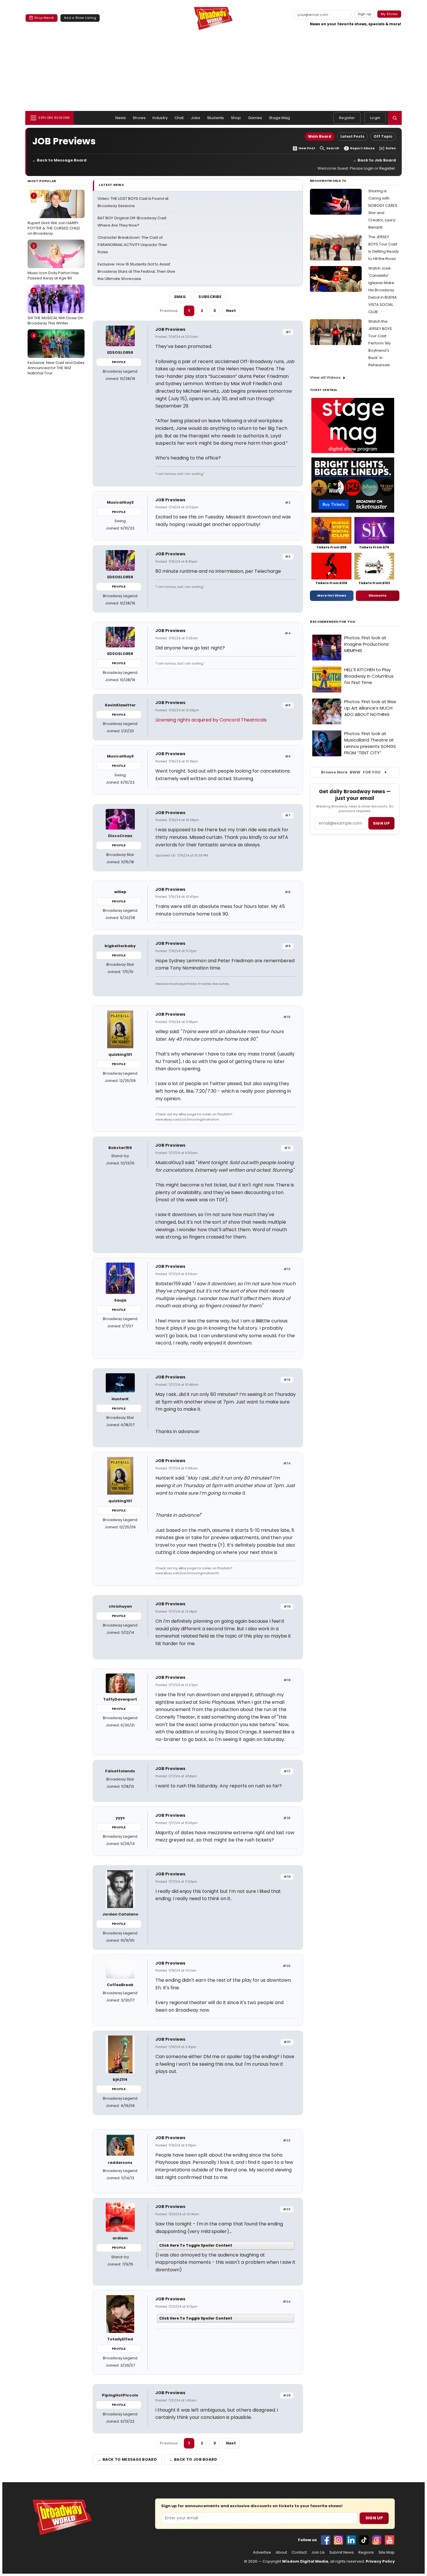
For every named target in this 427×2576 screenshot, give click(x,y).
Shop (236, 118)
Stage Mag (279, 118)
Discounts (378, 595)
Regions (366, 2552)
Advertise (262, 2552)
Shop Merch (44, 18)
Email (180, 297)
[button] (395, 118)
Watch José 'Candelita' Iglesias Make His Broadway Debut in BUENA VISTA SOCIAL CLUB (383, 290)
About (281, 2552)
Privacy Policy (380, 2561)
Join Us (318, 2552)
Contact (299, 2552)
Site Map (387, 2552)
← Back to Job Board (374, 160)
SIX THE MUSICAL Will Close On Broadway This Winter (55, 307)
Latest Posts (352, 136)
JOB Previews (170, 329)
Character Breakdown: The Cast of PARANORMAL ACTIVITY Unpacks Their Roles (132, 245)
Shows (139, 118)
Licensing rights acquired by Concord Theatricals (211, 720)
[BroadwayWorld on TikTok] (364, 2540)
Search (333, 148)
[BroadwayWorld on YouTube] (390, 2540)
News (121, 118)
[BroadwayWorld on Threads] (377, 2540)
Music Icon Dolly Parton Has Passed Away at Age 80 (53, 262)
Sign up (381, 823)
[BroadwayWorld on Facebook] (326, 2540)
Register (347, 118)
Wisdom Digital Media (305, 2561)
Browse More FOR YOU (351, 772)
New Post (307, 148)
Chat (179, 118)
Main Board (320, 136)
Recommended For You (333, 622)
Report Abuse (362, 148)
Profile (119, 362)
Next (231, 311)
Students (216, 118)
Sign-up (365, 14)
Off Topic (383, 136)
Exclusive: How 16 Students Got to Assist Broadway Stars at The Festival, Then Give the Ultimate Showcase (136, 271)
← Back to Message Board (59, 160)
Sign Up (374, 2518)
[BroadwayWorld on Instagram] (338, 2540)
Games (255, 118)
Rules (391, 148)
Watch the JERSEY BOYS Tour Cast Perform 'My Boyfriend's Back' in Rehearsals (380, 343)
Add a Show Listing (80, 18)
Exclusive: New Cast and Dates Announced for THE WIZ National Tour (56, 354)
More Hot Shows (332, 595)
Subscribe (210, 297)
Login (375, 118)
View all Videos (325, 377)
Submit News (342, 2552)
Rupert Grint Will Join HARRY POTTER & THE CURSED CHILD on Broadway (54, 214)
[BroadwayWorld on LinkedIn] (351, 2540)
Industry (160, 118)
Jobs (196, 118)
